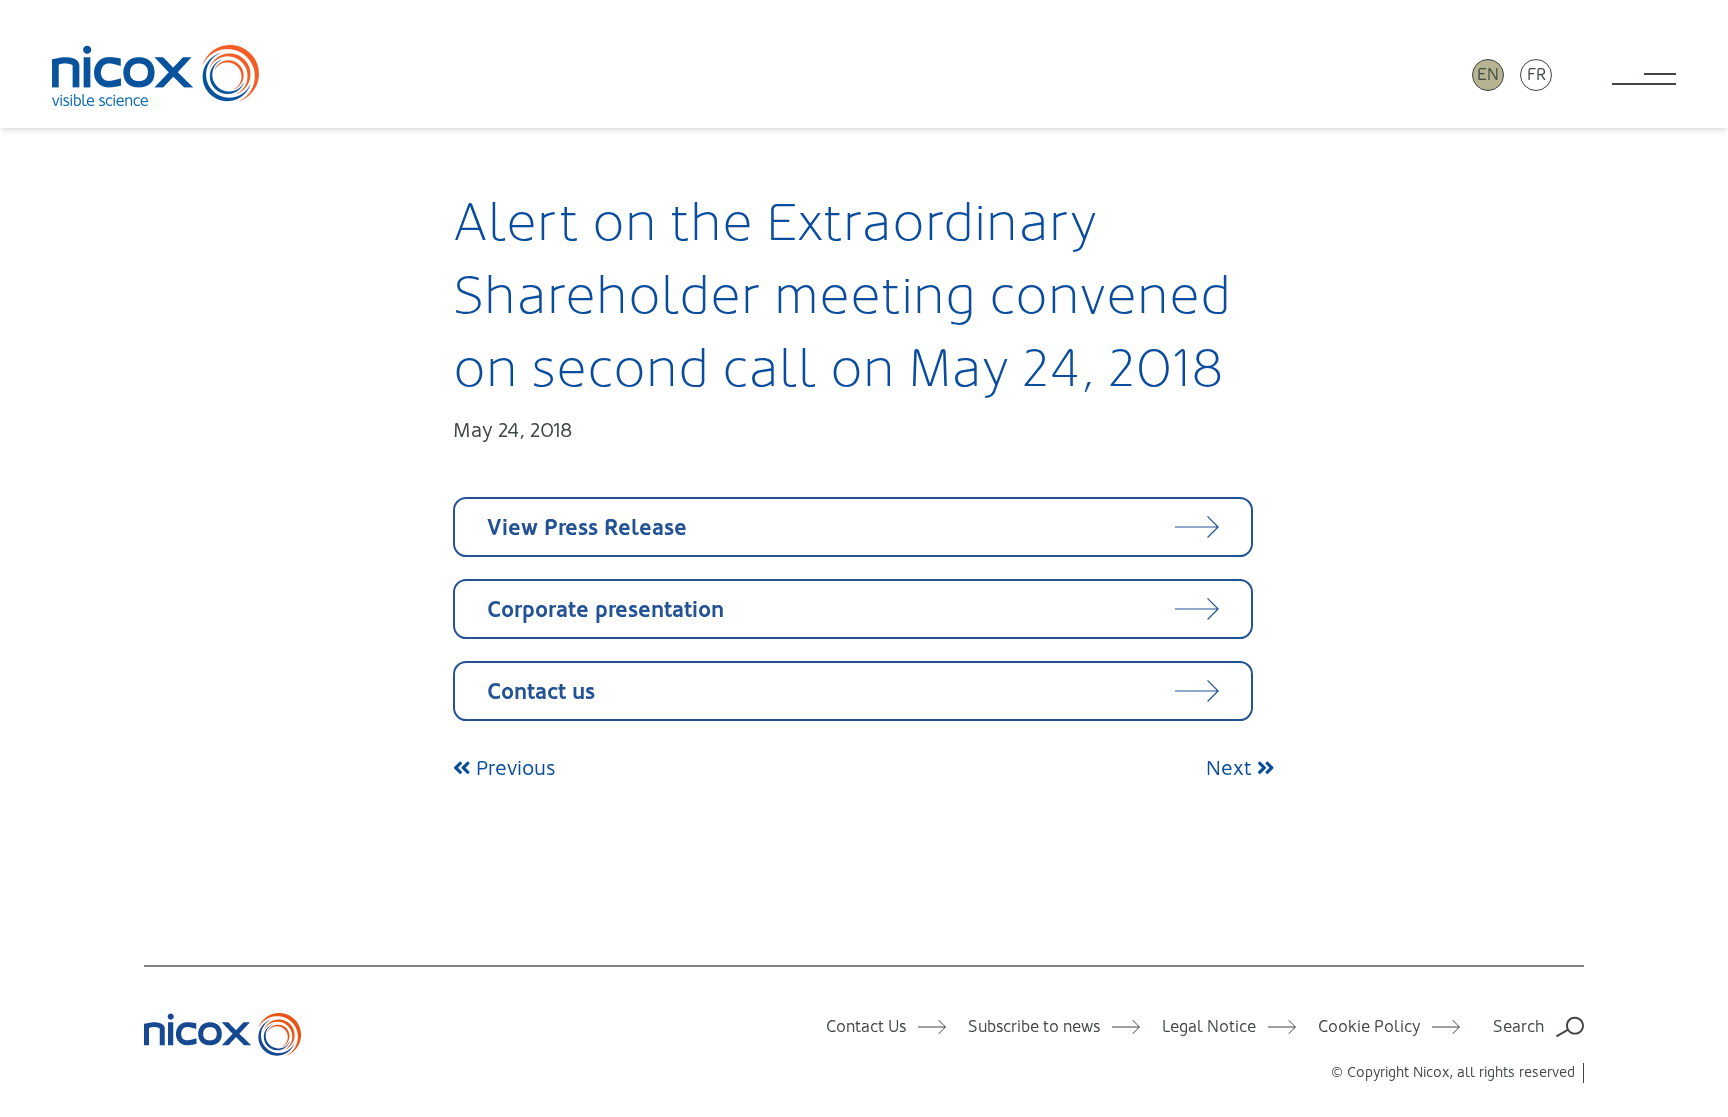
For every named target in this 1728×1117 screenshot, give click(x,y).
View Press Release (587, 527)
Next (1231, 768)
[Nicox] (156, 75)
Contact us (541, 691)
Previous (513, 768)
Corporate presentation (605, 609)
